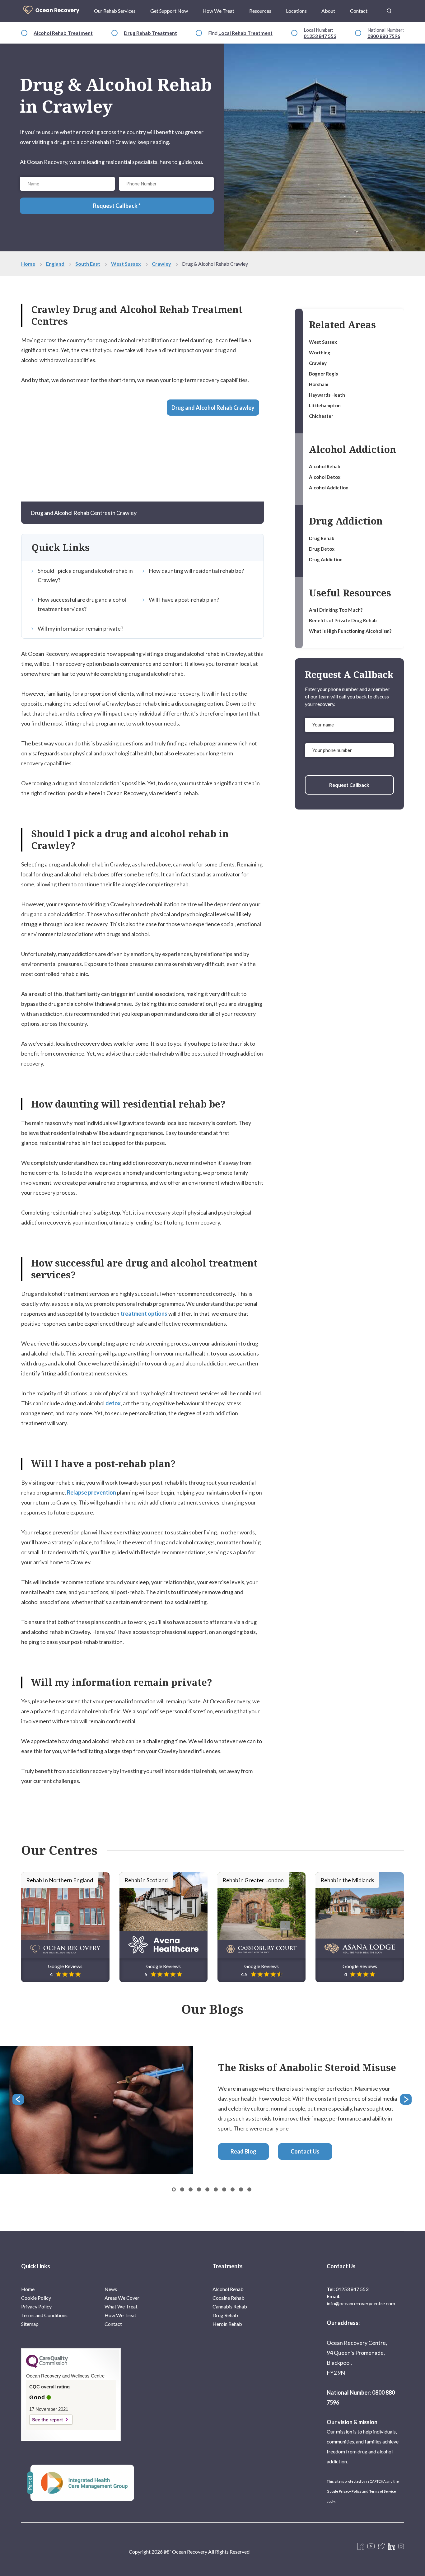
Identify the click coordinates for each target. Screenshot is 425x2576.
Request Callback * (117, 206)
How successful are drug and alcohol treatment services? (82, 604)
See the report (47, 2420)
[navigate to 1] (182, 2189)
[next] (406, 2100)
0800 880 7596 (384, 36)
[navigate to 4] (207, 2189)
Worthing (320, 352)
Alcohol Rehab (325, 466)
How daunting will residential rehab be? (196, 571)
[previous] (19, 2100)
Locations (296, 11)
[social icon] (401, 2547)
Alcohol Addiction (329, 488)
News (111, 2289)
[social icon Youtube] (371, 2547)
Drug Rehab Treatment (150, 33)
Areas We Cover (122, 2298)
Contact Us (305, 2152)
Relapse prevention (91, 1492)
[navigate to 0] (174, 2189)
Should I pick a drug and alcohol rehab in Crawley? (85, 575)
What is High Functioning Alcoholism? (350, 631)
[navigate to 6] (224, 2189)
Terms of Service (382, 2491)
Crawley (161, 264)
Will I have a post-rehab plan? (184, 600)
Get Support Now (169, 11)
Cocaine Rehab (229, 2298)
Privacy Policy (36, 2306)
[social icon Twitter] (381, 2547)
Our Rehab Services (115, 11)
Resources (260, 11)
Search (389, 7)
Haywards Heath (327, 395)
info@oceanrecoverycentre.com (361, 2303)
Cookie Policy (36, 2298)
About (328, 11)
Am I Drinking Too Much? (336, 610)
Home (28, 264)
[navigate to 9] (249, 2189)
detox (113, 1403)
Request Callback (349, 785)
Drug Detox (322, 549)
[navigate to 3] (199, 2189)
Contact (359, 11)
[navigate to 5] (216, 2189)
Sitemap (30, 2324)
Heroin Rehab (227, 2324)
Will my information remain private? (80, 628)
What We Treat (121, 2306)
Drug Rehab (322, 538)
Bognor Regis (323, 374)
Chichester (322, 416)
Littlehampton (325, 405)
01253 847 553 (320, 36)
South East (88, 264)
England (55, 264)
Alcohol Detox (325, 477)
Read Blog (243, 2152)
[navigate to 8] (241, 2189)
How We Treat (218, 11)
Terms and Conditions (44, 2315)
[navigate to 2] (191, 2189)
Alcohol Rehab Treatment (63, 33)
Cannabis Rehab (230, 2306)
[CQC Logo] (47, 2366)
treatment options (144, 1314)
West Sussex (126, 264)
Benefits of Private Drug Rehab (343, 620)
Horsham (319, 384)
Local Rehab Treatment (245, 33)
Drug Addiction (326, 559)
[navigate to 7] (233, 2189)
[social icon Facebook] (361, 2547)
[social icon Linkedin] (392, 2547)
